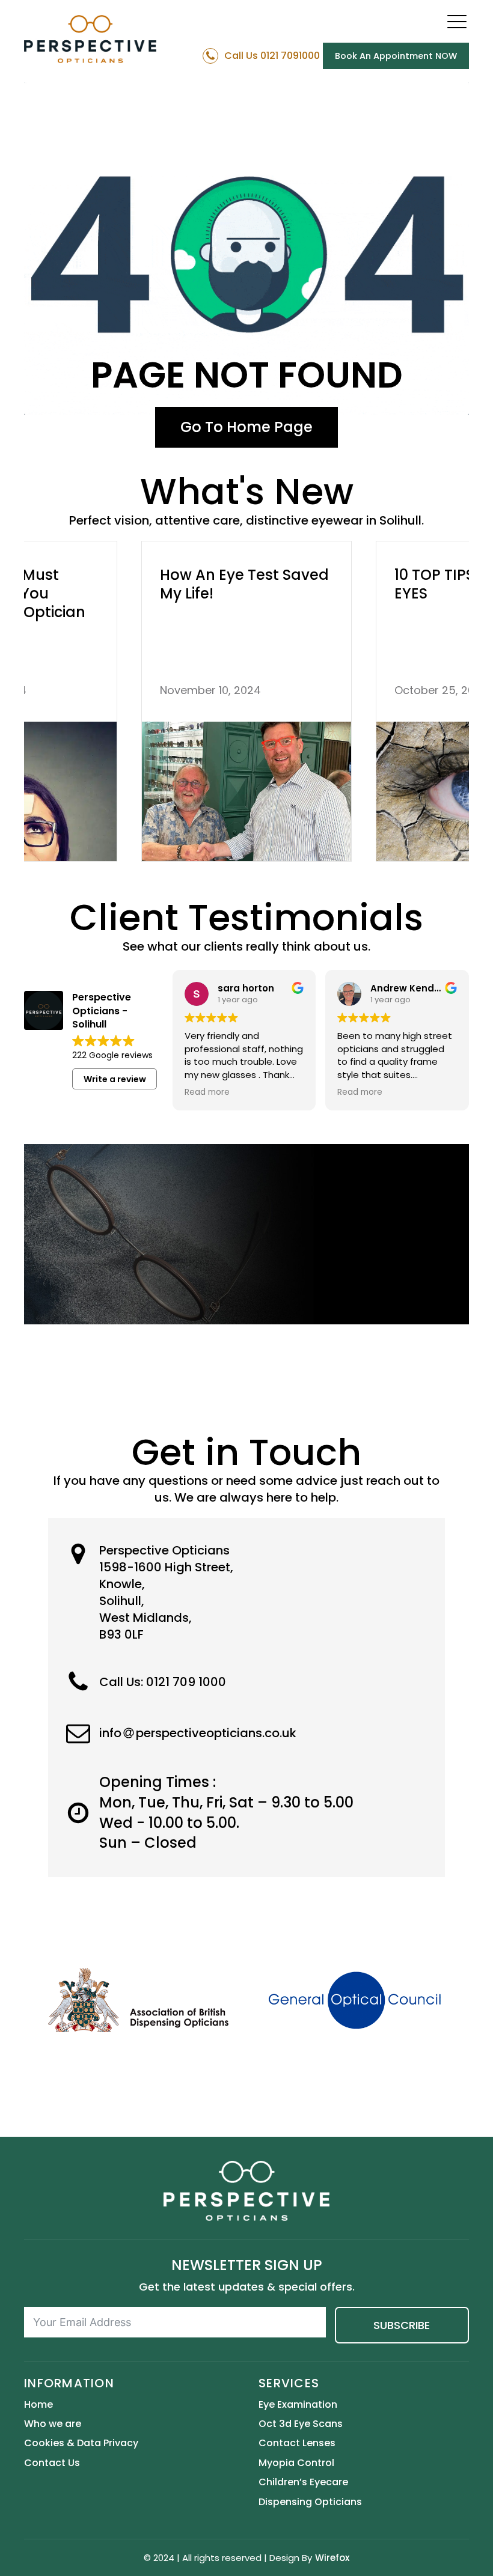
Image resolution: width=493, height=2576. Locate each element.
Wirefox (332, 2558)
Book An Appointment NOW (396, 56)
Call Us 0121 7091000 (272, 56)
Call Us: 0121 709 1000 (163, 1682)
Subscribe (402, 2325)
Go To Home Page (246, 427)
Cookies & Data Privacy (81, 2443)
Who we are (53, 2424)
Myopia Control (296, 2463)
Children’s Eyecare (303, 2482)
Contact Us (52, 2463)
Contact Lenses (297, 2443)
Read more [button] (207, 1092)
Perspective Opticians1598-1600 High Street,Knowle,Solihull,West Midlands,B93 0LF (166, 1592)
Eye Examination (298, 2405)
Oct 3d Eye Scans (301, 2424)
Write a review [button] (115, 1079)
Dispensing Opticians (310, 2502)
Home (38, 2405)
